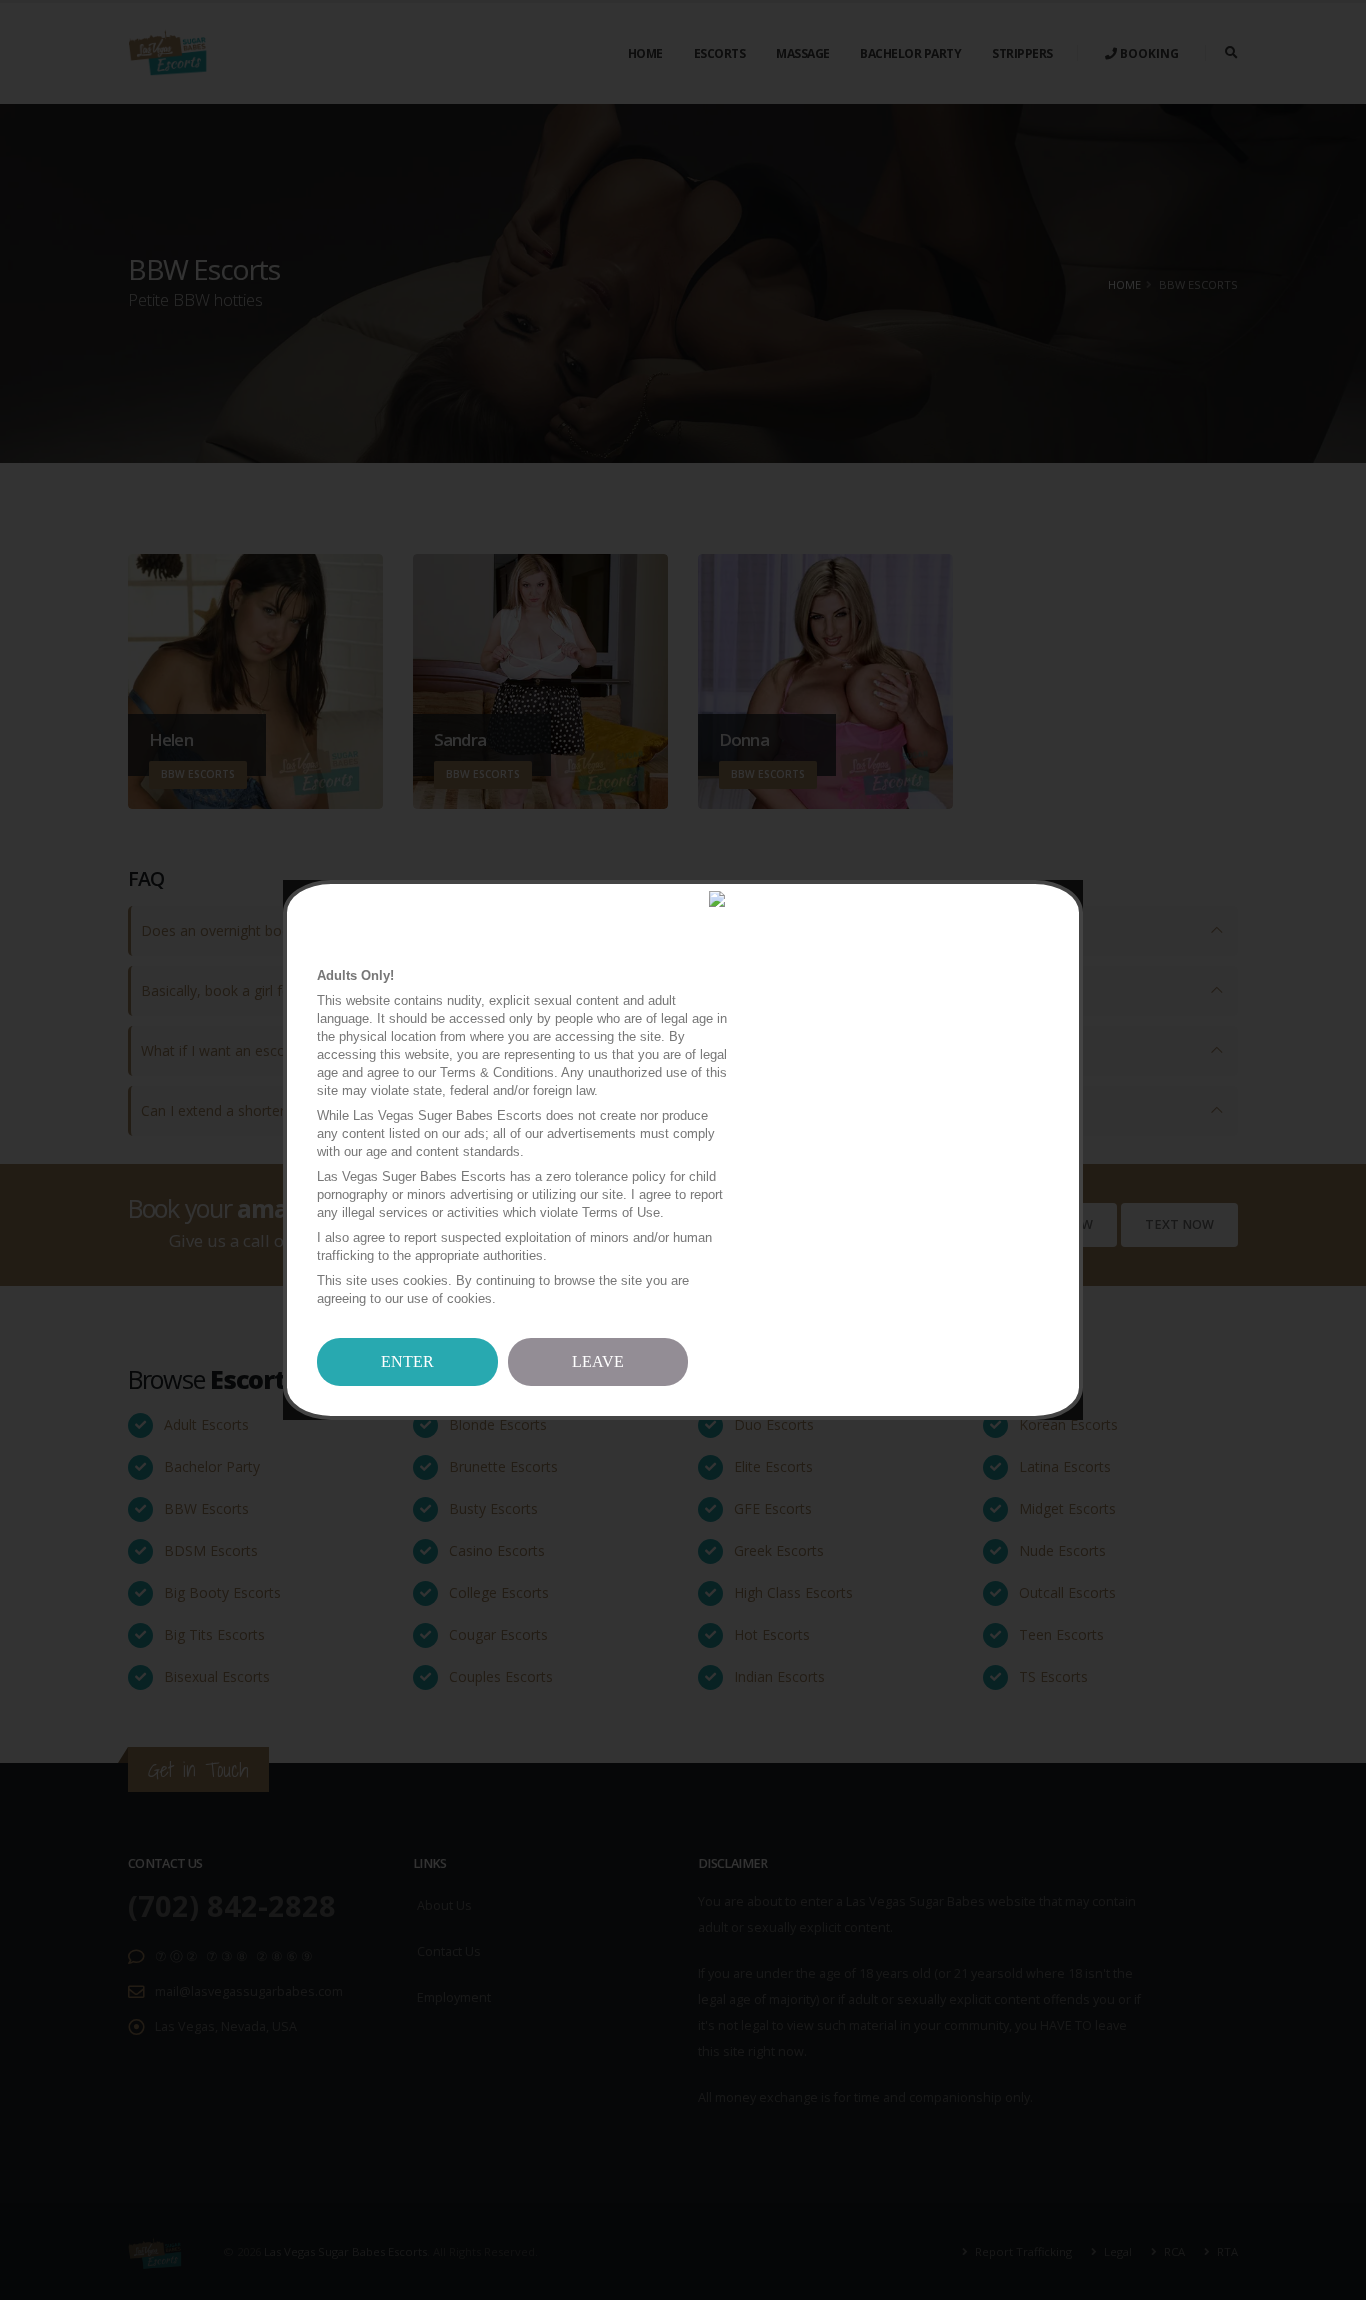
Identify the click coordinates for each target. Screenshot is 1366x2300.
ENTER (407, 1361)
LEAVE (598, 1361)
